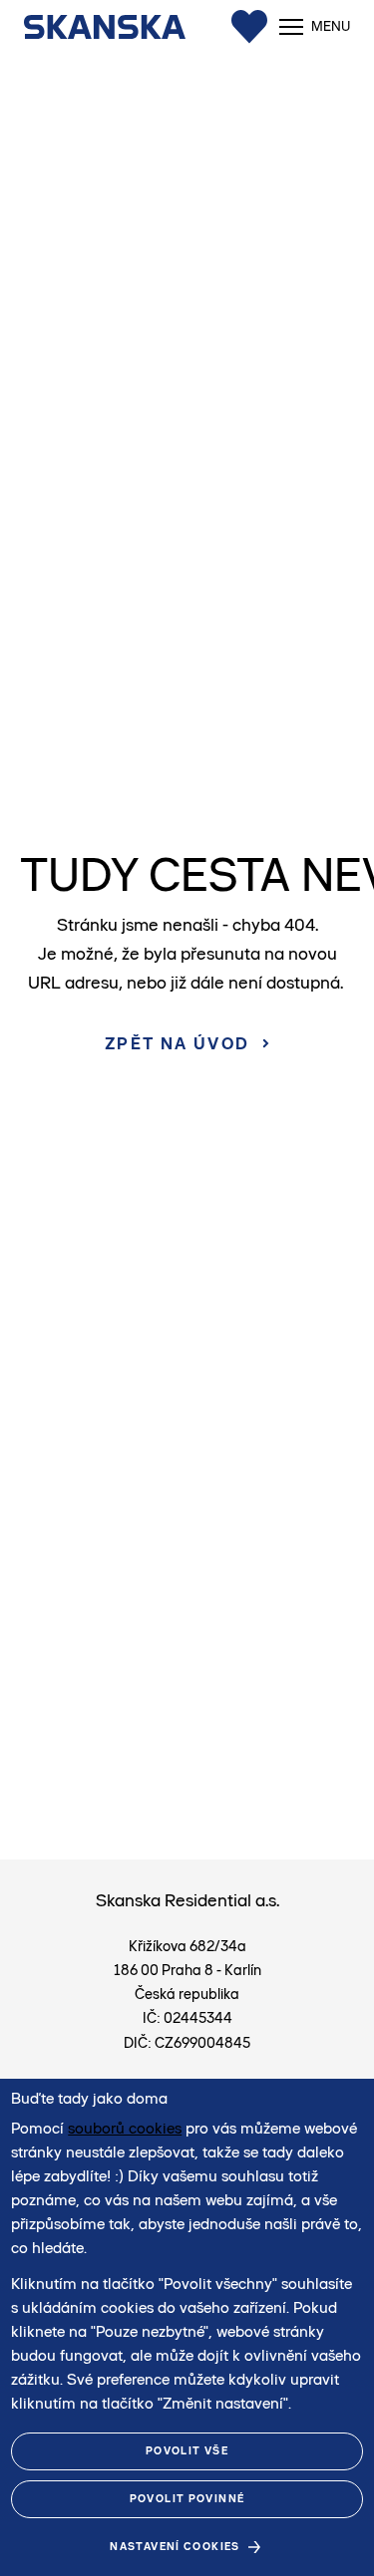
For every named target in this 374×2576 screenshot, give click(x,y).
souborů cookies (125, 2128)
